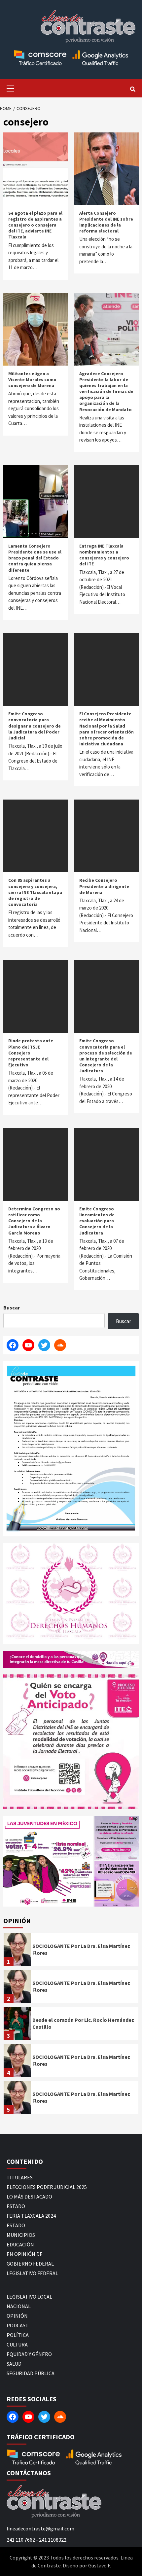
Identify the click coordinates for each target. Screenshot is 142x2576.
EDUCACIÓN (20, 2244)
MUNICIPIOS (21, 2235)
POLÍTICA (18, 2335)
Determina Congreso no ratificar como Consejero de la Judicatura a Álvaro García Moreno (34, 1221)
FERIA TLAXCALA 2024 (31, 2216)
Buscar (12, 1307)
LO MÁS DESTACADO (29, 2197)
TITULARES (20, 2177)
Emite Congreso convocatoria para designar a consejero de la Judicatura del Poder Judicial (35, 726)
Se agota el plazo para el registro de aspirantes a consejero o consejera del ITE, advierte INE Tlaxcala (35, 225)
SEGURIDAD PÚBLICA (31, 2373)
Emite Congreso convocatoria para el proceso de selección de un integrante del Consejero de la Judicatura (106, 1056)
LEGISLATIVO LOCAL (29, 2297)
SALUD (14, 2364)
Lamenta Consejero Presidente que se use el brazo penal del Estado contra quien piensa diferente (35, 558)
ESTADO (16, 2206)
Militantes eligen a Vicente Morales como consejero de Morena (32, 379)
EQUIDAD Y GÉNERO (29, 2354)
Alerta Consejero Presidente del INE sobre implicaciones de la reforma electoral (106, 222)
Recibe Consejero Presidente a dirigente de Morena (104, 886)
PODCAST (18, 2325)
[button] (48, 1861)
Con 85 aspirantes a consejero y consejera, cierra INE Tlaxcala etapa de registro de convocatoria (35, 892)
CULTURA (17, 2344)
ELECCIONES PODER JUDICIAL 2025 (47, 2187)
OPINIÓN (17, 2316)
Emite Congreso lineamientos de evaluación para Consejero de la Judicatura (97, 1221)
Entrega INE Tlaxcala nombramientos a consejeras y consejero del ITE (104, 555)
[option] (71, 1951)
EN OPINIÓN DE (25, 2254)
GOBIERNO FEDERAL (30, 2264)
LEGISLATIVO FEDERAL (32, 2273)
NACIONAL (19, 2306)
